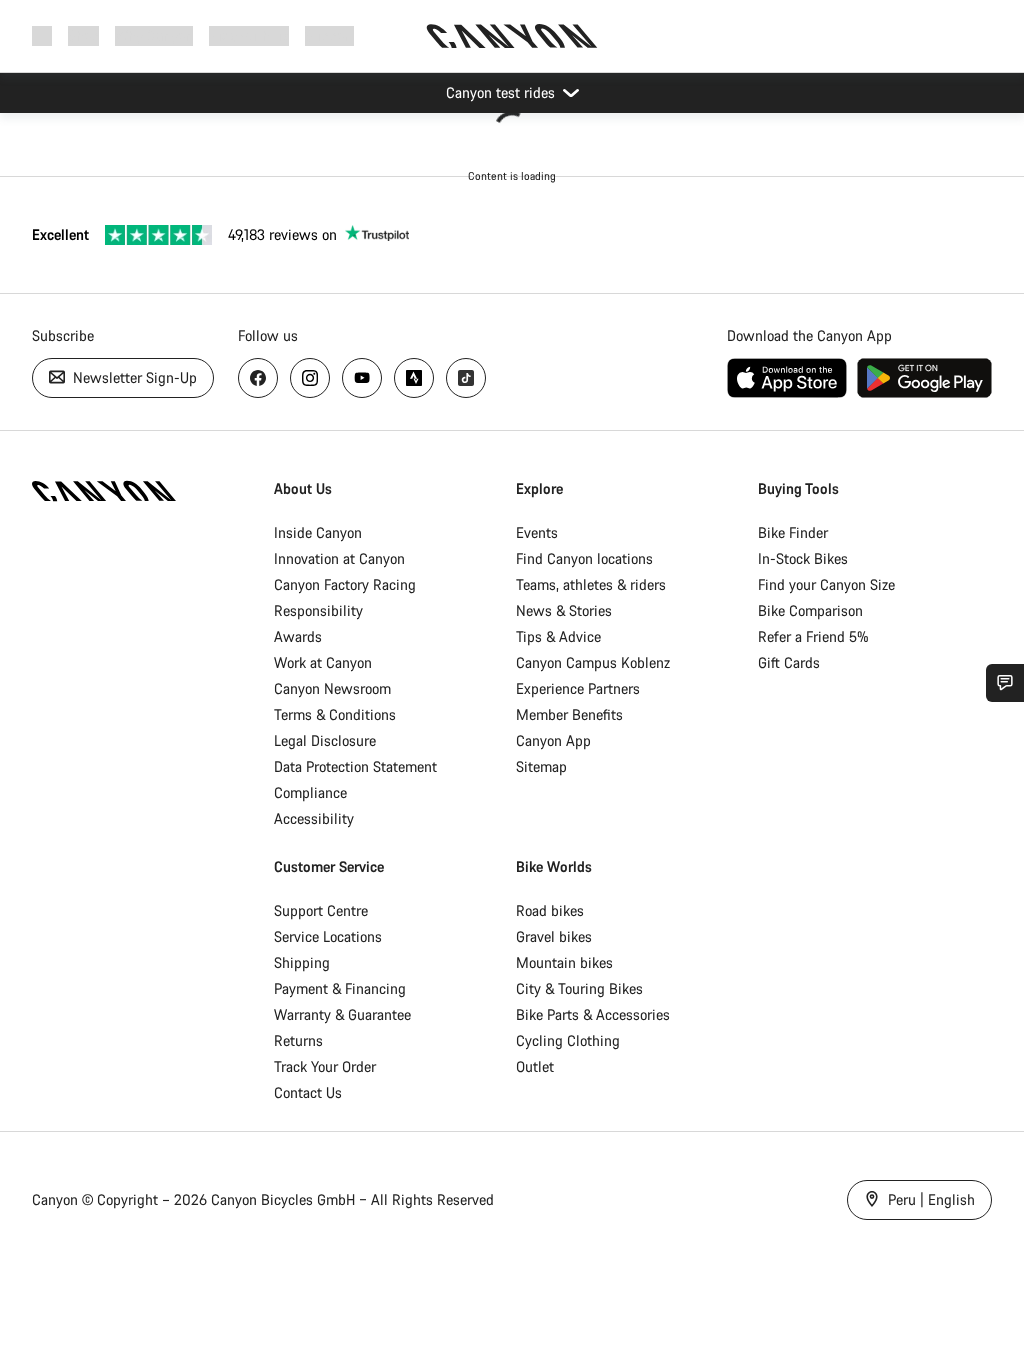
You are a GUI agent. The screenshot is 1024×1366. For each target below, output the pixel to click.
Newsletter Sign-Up (133, 377)
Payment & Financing (340, 988)
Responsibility (318, 610)
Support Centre (321, 910)
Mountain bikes (564, 962)
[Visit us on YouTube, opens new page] (362, 378)
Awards (298, 636)
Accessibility (314, 818)
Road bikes (550, 910)
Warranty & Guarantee (342, 1014)
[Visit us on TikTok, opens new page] (466, 378)
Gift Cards (789, 662)
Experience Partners (578, 688)
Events (537, 532)
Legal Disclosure (325, 740)
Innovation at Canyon (339, 558)
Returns (298, 1040)
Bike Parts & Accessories (593, 1014)
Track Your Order (325, 1066)
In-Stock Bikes (803, 558)
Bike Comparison (810, 610)
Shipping (302, 962)
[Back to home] (512, 36)
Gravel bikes (554, 936)
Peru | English (929, 1199)
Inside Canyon (318, 532)
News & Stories (564, 610)
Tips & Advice (558, 636)
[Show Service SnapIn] (1005, 683)
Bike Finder (793, 532)
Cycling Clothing (568, 1040)
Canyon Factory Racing (345, 584)
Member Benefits (569, 714)
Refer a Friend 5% (813, 636)
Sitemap (541, 766)
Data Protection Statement (355, 766)
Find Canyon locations (584, 558)
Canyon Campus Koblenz (593, 662)
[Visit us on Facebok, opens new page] (258, 378)
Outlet (535, 1066)
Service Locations (328, 936)
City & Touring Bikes (579, 988)
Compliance (310, 792)
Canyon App (553, 740)
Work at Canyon (323, 662)
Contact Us (308, 1092)
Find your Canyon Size (826, 584)
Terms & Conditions (335, 714)
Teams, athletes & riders (591, 584)
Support (329, 35)
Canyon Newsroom (332, 688)
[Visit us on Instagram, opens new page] (310, 378)
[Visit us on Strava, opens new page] (414, 378)
